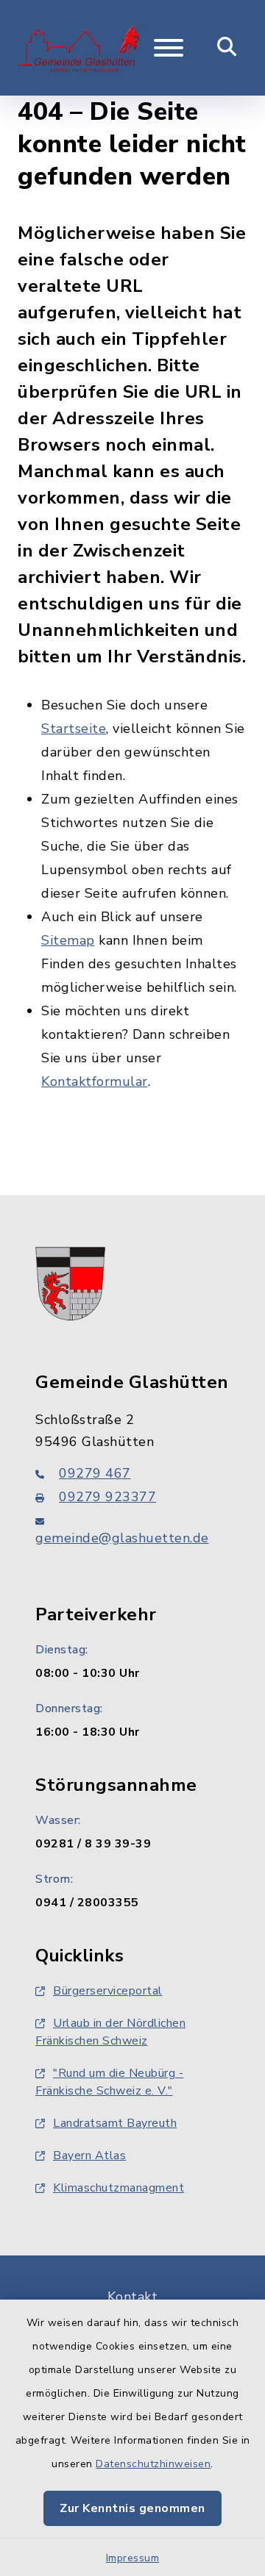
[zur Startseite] (80, 48)
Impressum (133, 2558)
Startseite (74, 729)
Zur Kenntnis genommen (132, 2508)
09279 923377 (107, 1497)
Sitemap (68, 940)
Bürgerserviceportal (108, 1991)
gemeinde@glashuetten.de (122, 1538)
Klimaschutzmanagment (119, 2188)
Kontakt (133, 2297)
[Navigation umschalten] (169, 48)
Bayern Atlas (89, 2155)
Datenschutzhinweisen (153, 2464)
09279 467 (95, 1473)
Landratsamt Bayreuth (115, 2123)
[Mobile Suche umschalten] (227, 48)
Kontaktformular (95, 1081)
